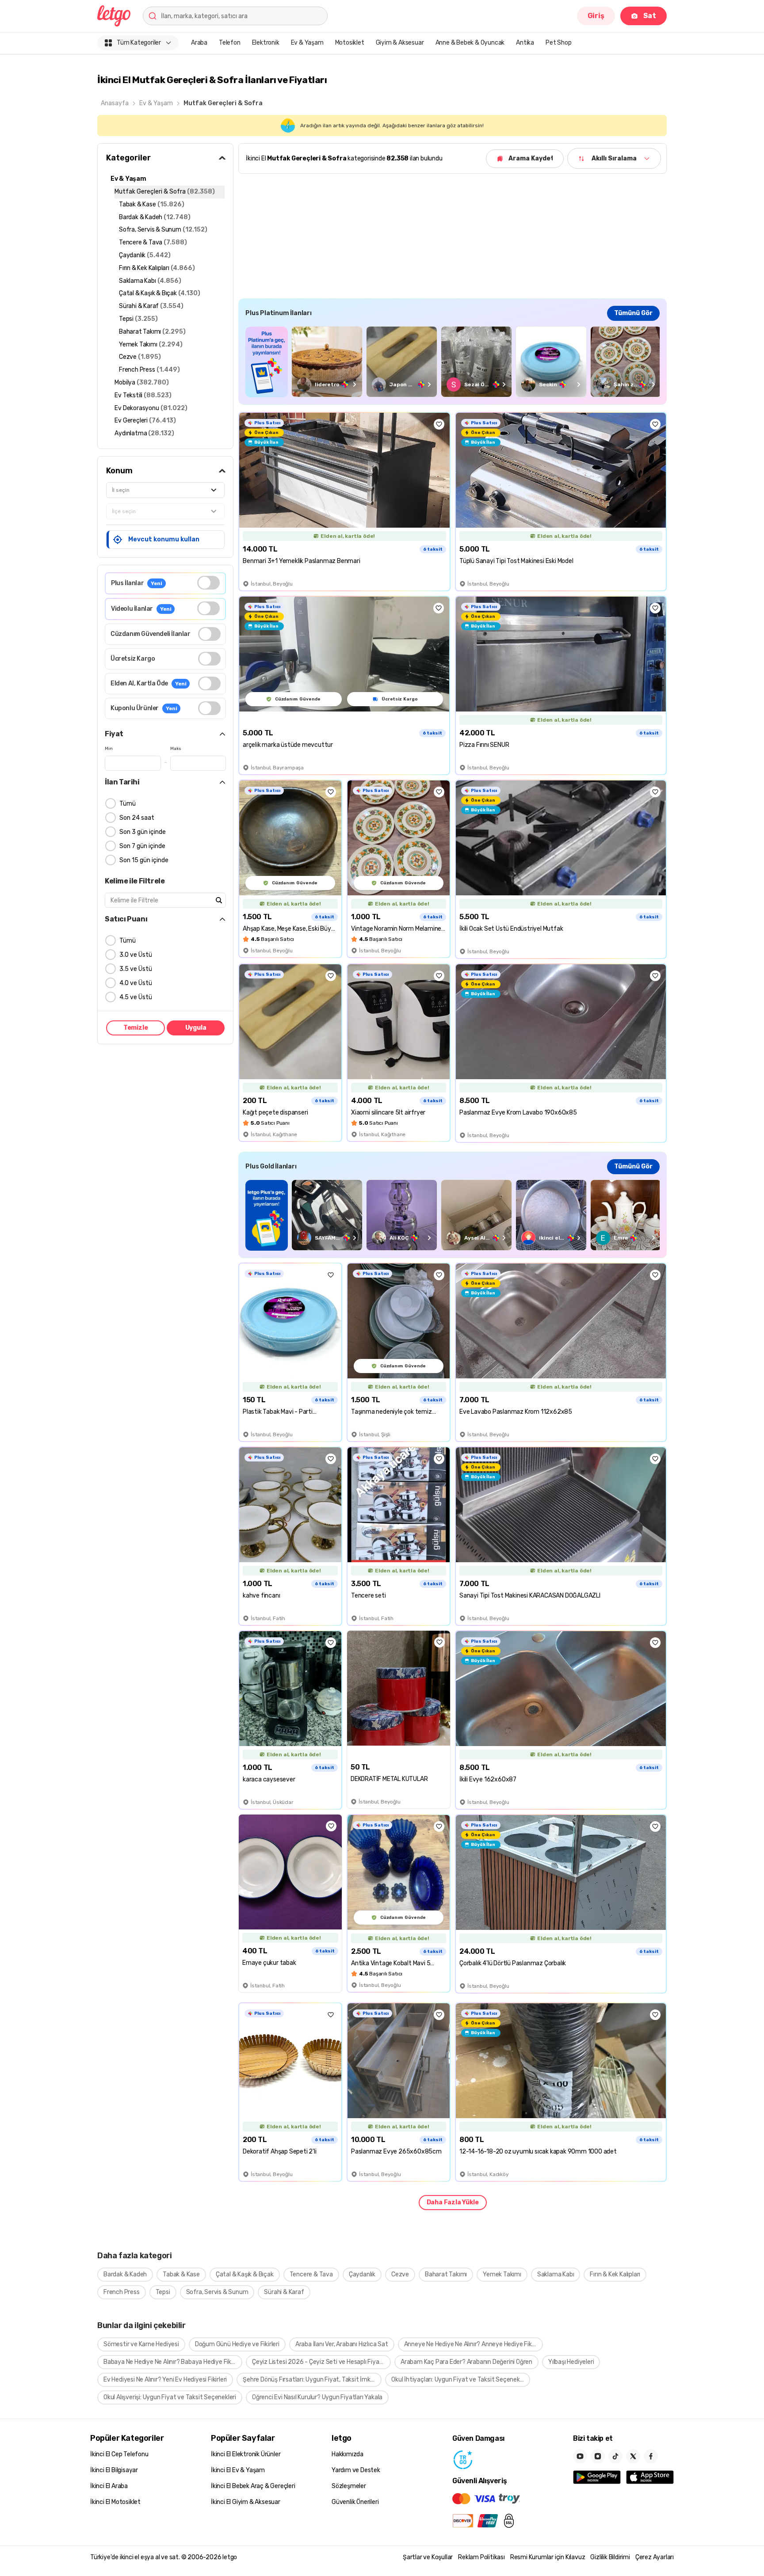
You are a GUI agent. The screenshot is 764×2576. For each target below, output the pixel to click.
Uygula (196, 1028)
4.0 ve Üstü (136, 983)
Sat (650, 16)
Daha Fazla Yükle (453, 2202)
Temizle (136, 1028)
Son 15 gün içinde (144, 860)
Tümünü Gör (633, 313)
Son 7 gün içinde (142, 846)
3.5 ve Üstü (136, 969)
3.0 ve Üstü (136, 955)
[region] (453, 362)
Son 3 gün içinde (143, 832)
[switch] (208, 583)
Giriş (596, 16)
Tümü (128, 804)
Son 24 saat (137, 818)
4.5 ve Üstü (136, 997)
